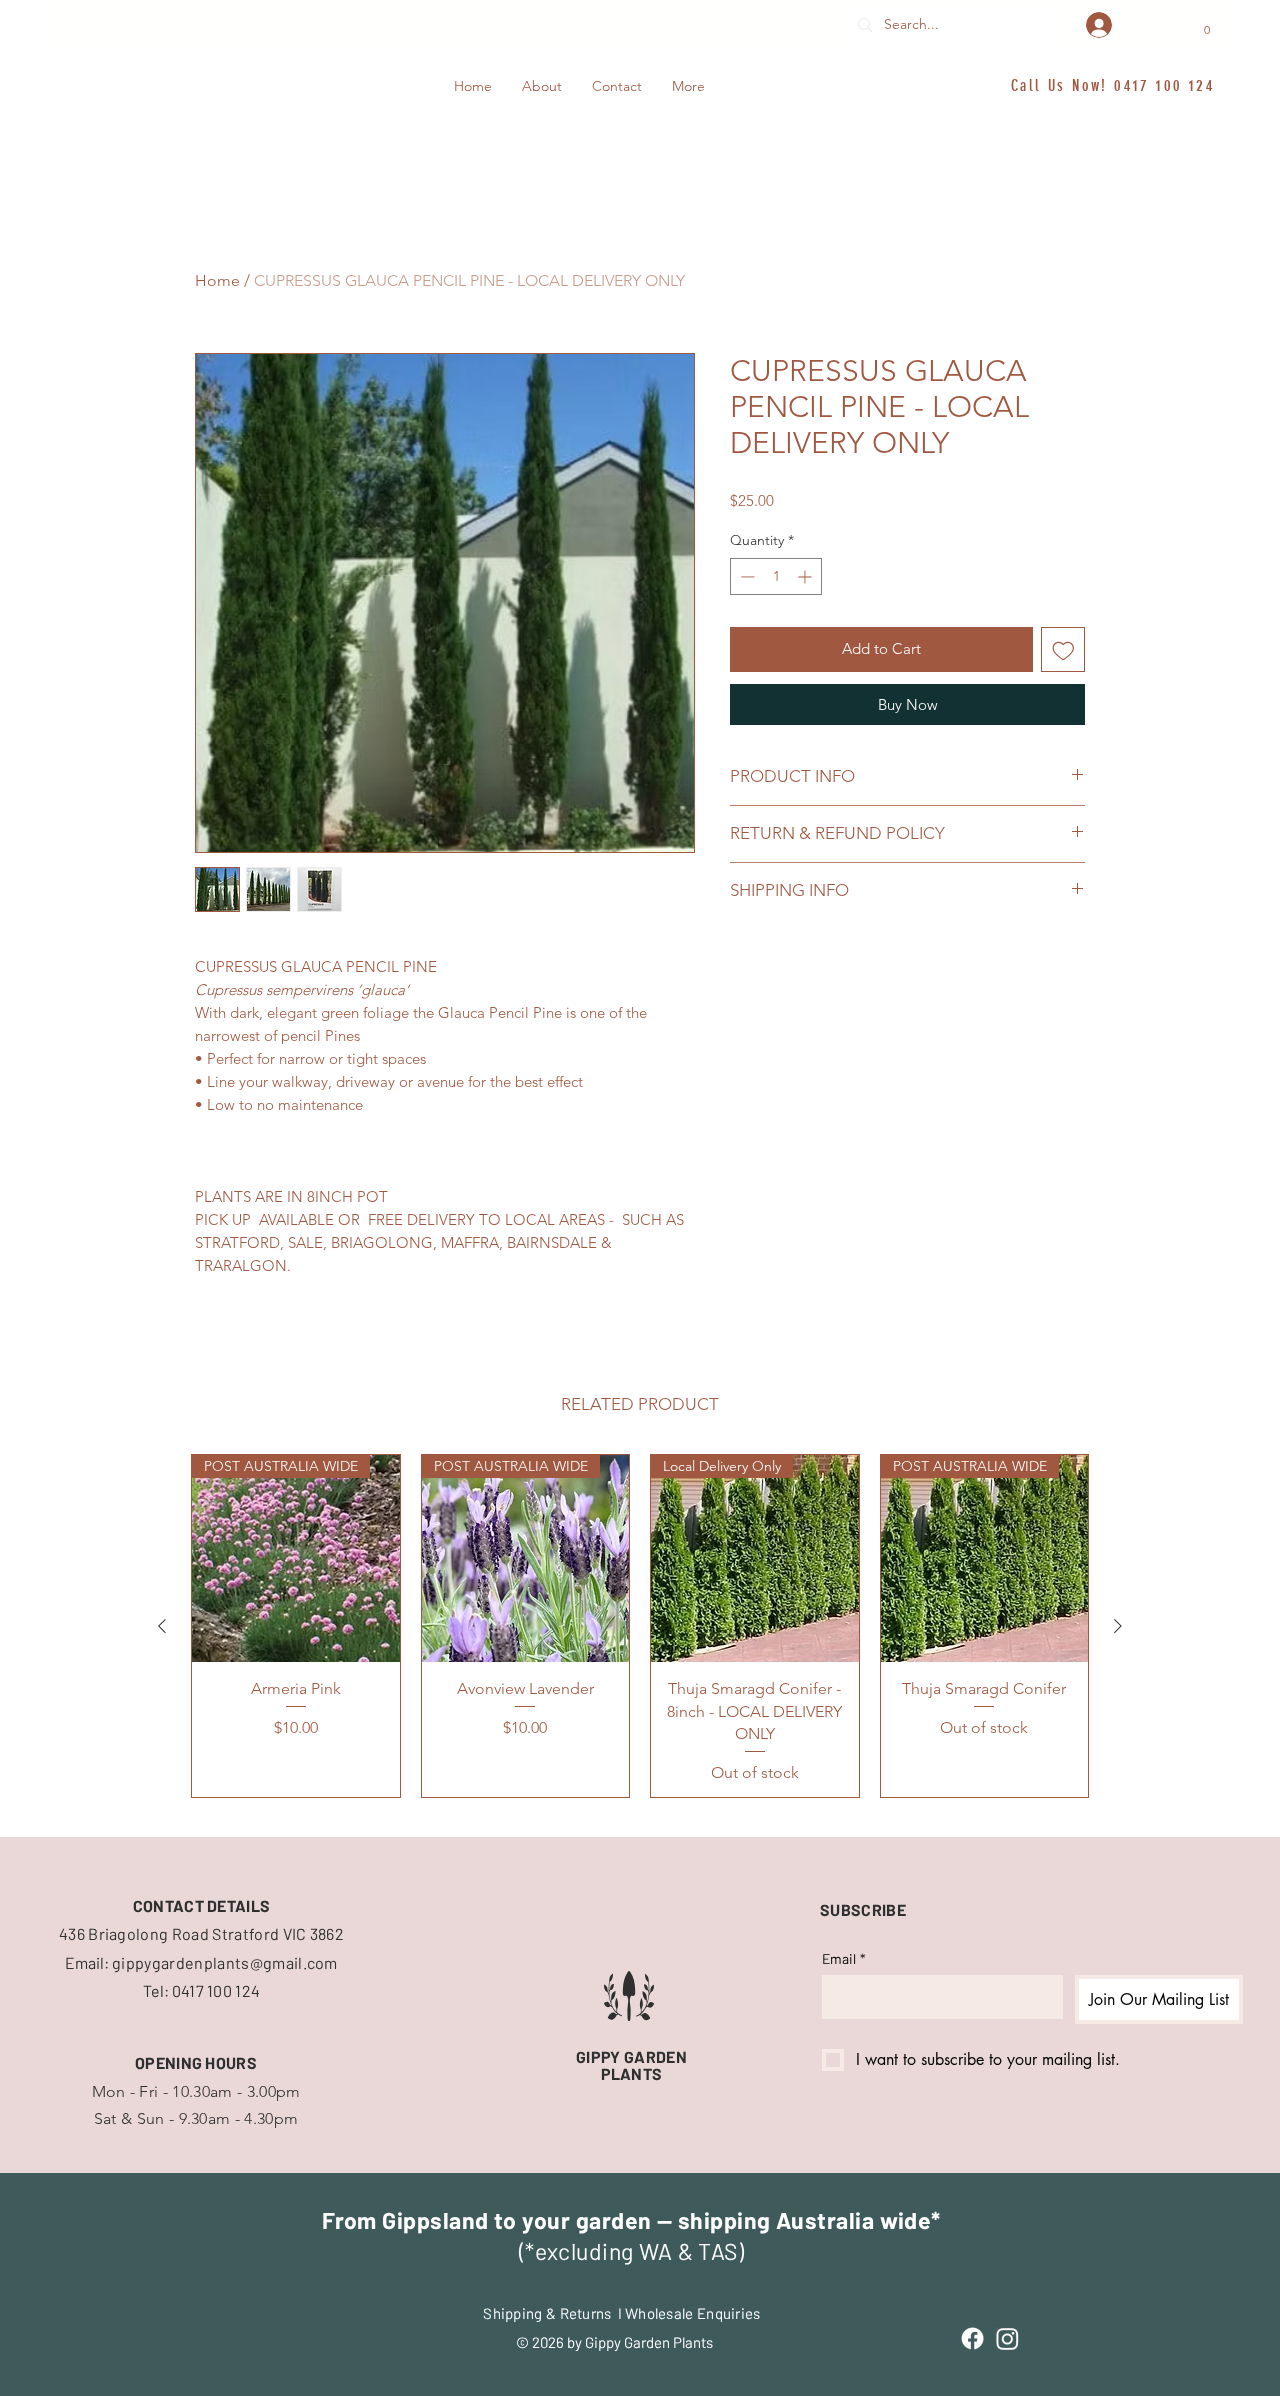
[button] (1206, 25)
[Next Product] (1118, 1626)
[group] (640, 1626)
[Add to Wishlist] (1063, 649)
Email (844, 1958)
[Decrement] (745, 576)
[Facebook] (972, 2338)
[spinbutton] (776, 576)
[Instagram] (1007, 2338)
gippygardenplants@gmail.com (225, 1962)
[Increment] (806, 576)
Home (217, 280)
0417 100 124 (1164, 85)
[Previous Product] (162, 1626)
